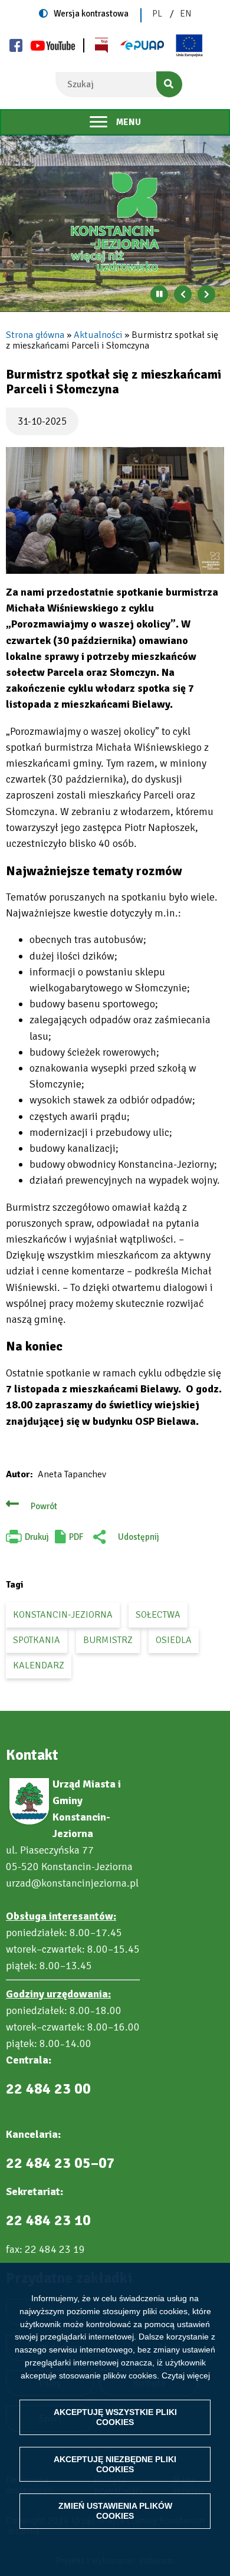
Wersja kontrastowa (91, 14)
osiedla (174, 1640)
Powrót (44, 1506)
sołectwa (158, 1615)
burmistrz (108, 1640)
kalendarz (39, 1665)
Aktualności (98, 335)
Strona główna (35, 335)
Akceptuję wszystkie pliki (115, 2417)
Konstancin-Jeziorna (63, 1615)
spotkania (37, 1640)
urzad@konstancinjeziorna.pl (72, 1883)
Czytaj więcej (186, 2375)
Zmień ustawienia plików (115, 2511)
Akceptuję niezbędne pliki (115, 2464)
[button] (115, 510)
